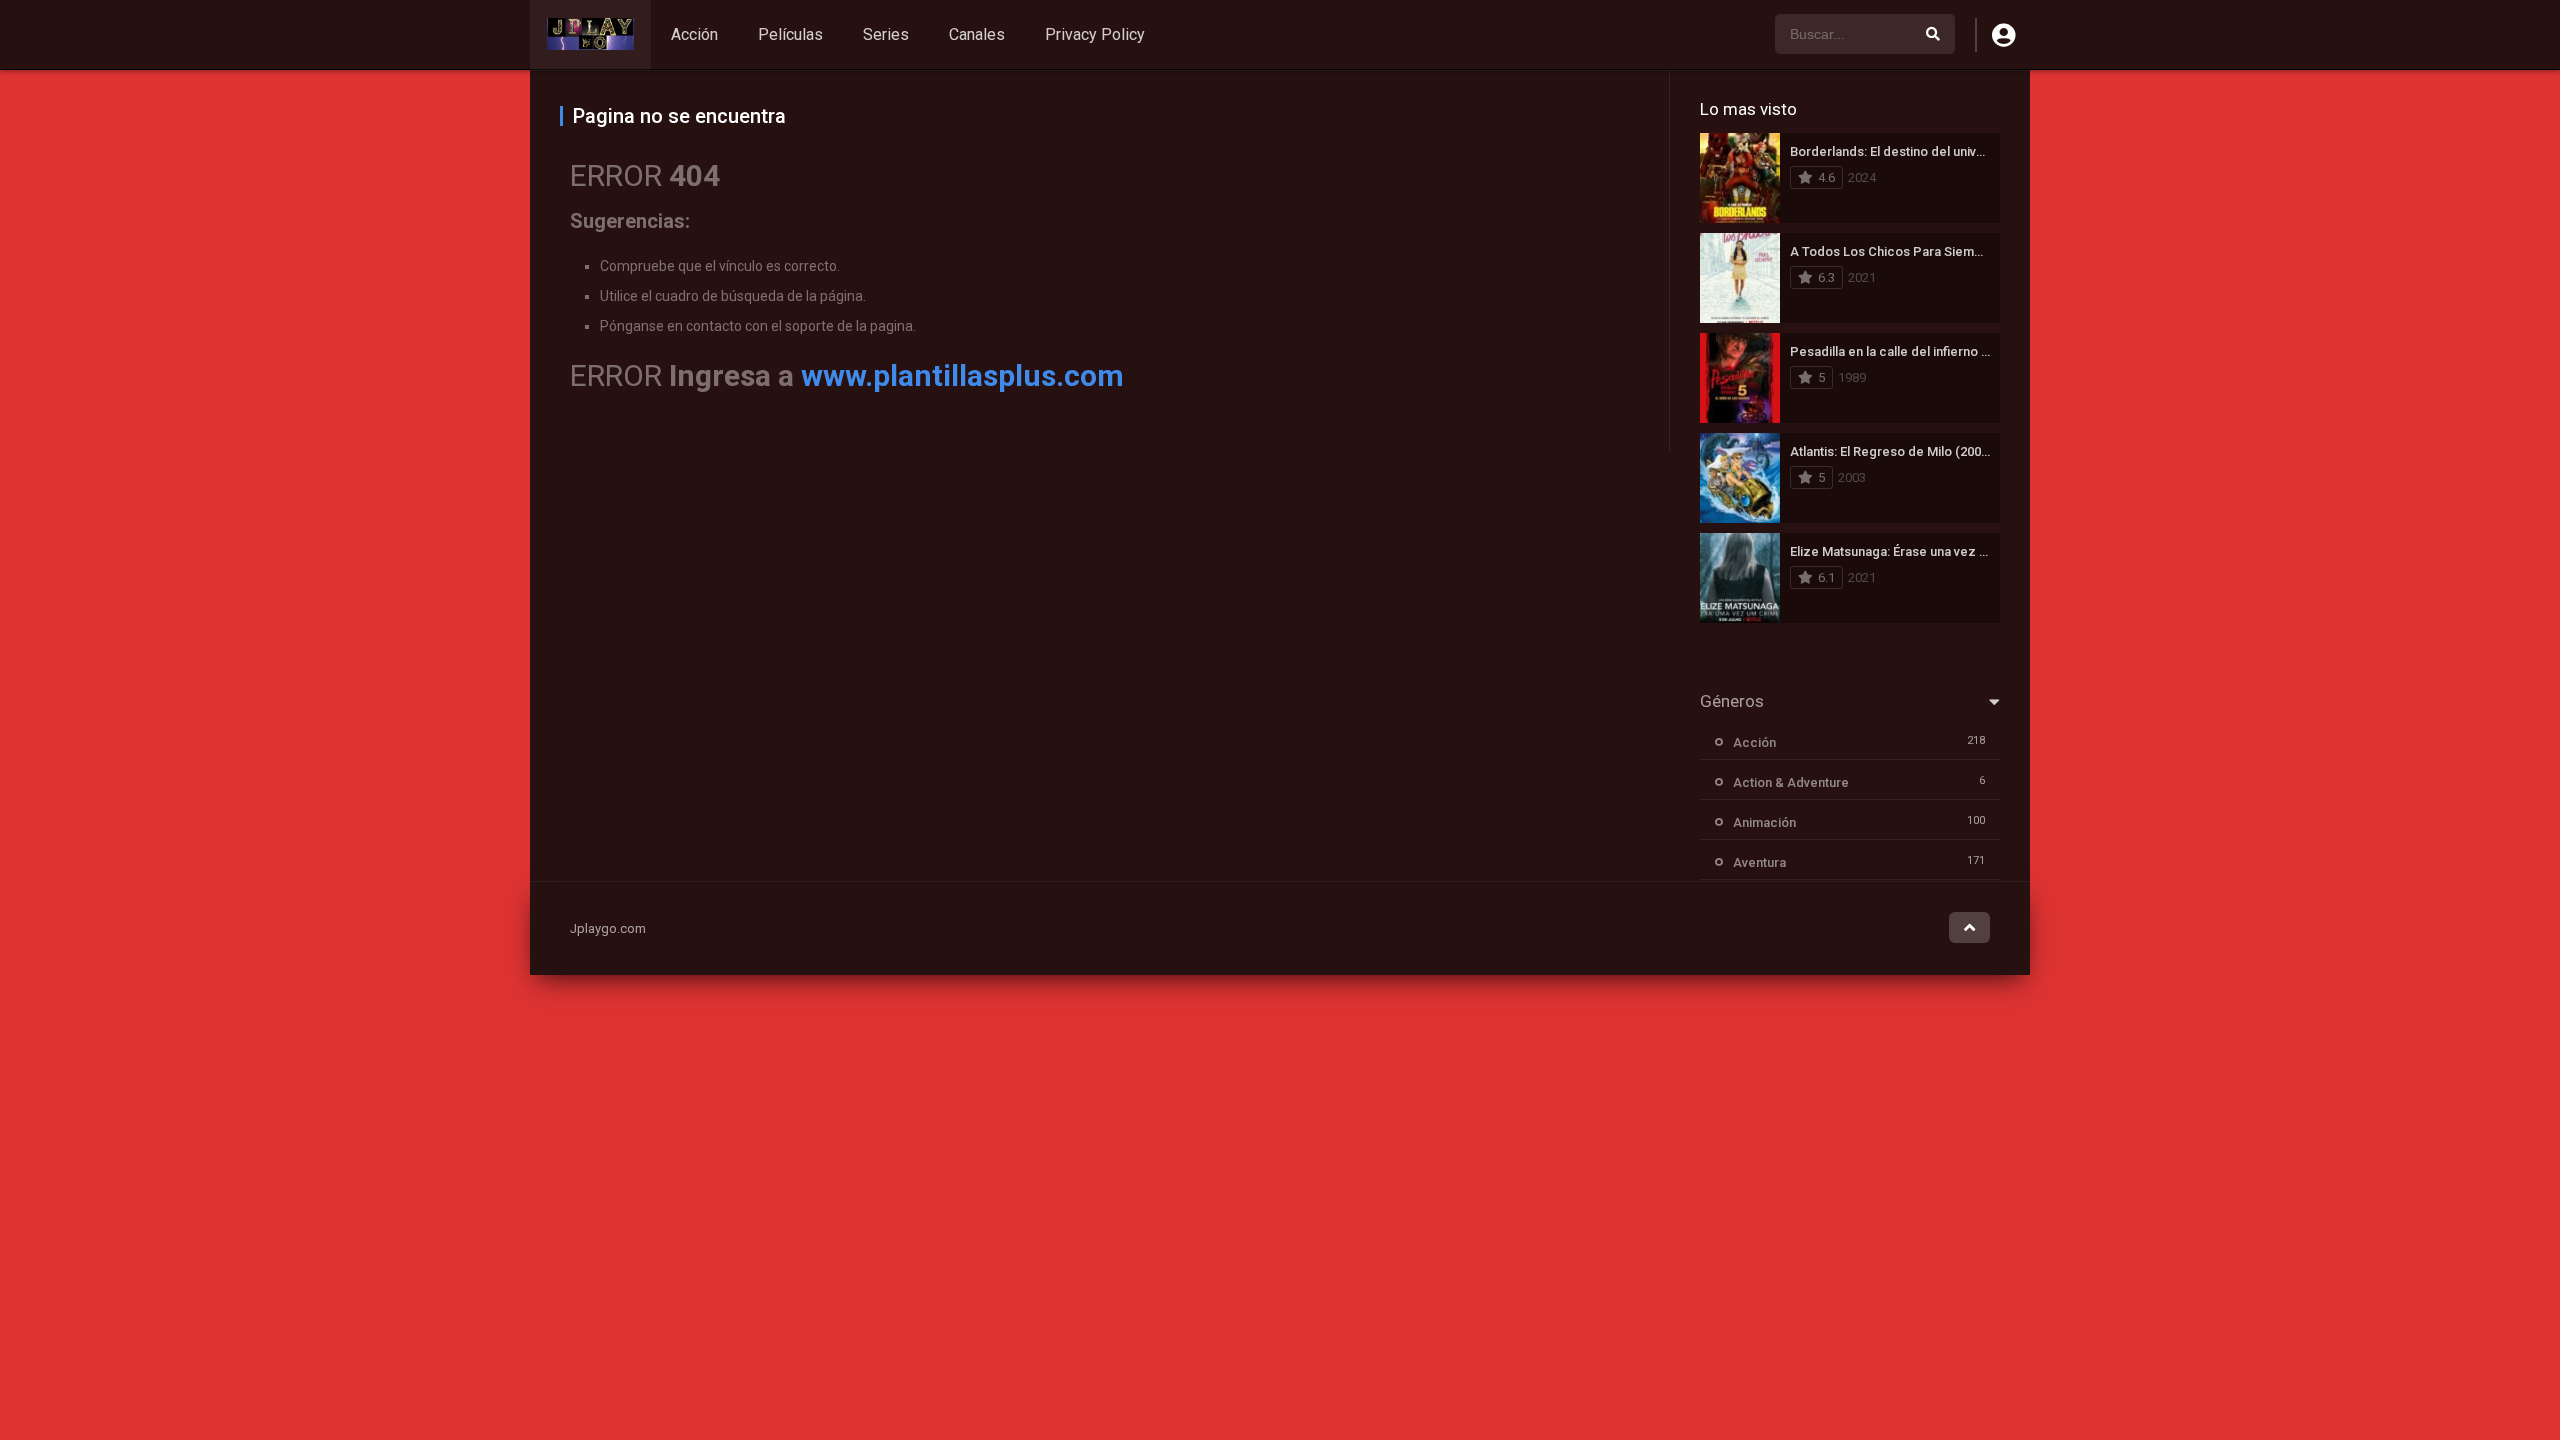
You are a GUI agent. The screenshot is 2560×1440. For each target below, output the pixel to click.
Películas (790, 34)
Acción (694, 34)
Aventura (1759, 862)
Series (886, 34)
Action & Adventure (1791, 782)
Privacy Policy (1095, 34)
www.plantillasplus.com (962, 375)
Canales (977, 34)
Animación (1764, 822)
